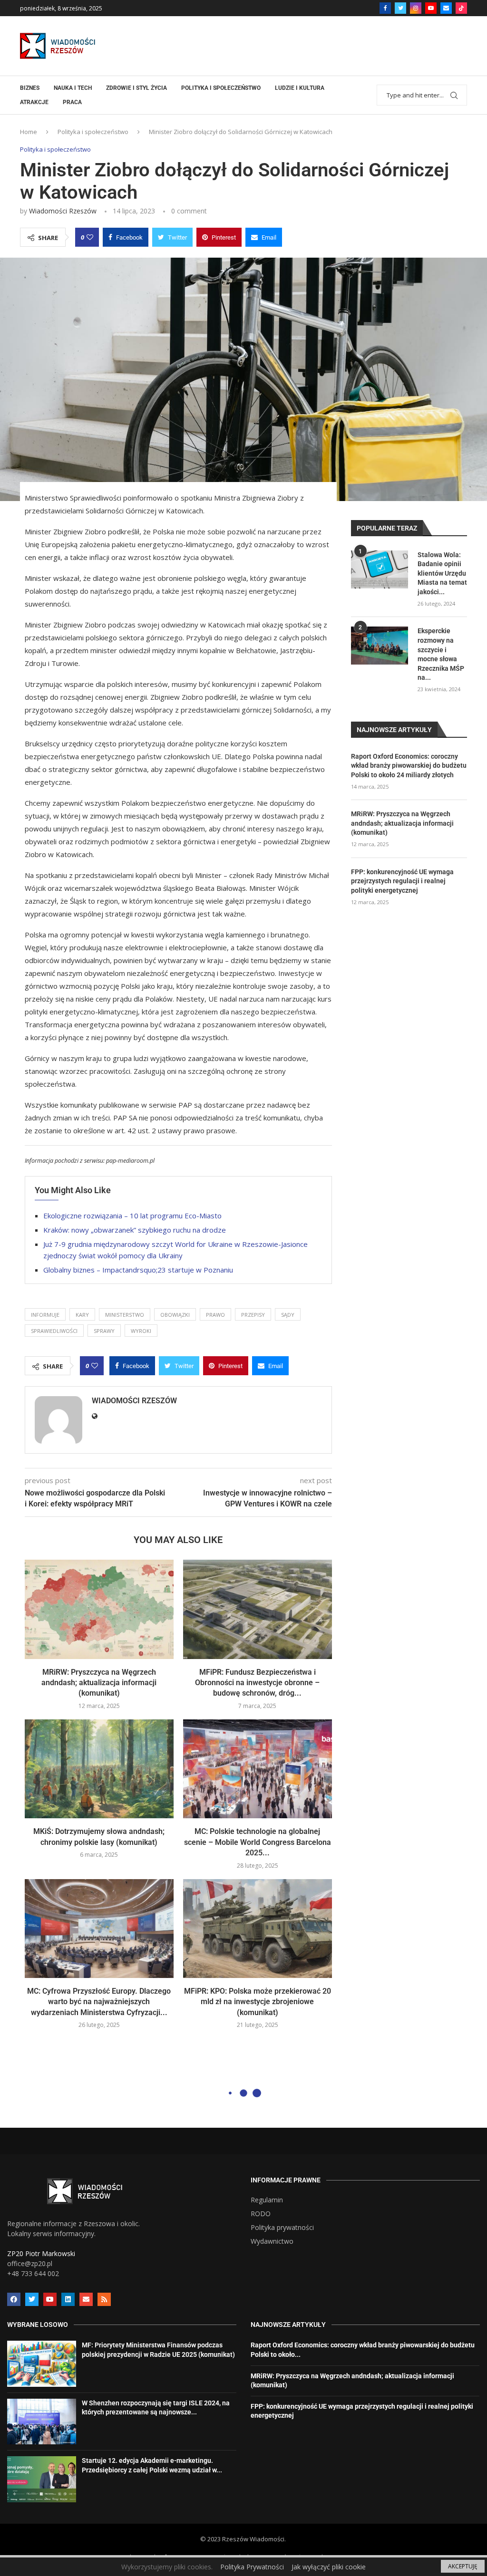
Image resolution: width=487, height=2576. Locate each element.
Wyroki (141, 1331)
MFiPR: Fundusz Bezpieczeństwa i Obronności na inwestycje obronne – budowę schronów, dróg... (257, 1683)
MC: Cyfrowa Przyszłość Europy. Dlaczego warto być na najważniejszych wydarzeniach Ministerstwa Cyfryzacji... (99, 2002)
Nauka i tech (73, 88)
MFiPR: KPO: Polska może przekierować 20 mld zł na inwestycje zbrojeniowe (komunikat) (258, 2002)
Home (29, 132)
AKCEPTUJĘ (463, 2566)
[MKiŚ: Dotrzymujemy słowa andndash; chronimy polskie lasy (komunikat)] (99, 1769)
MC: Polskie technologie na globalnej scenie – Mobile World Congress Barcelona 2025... (258, 1842)
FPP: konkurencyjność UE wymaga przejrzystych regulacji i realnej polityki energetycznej (402, 881)
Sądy (288, 1315)
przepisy (253, 1315)
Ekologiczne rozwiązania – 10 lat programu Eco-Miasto (132, 1216)
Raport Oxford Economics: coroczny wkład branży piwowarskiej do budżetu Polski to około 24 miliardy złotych (409, 766)
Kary (82, 1315)
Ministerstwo (125, 1315)
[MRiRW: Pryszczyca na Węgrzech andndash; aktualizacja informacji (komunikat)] (99, 1609)
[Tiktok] (461, 8)
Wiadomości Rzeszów (63, 211)
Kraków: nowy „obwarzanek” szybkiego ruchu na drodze (135, 1230)
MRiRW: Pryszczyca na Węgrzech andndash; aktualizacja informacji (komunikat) (99, 1683)
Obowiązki (175, 1315)
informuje (45, 1315)
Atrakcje (34, 102)
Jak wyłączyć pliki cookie (329, 2567)
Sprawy (104, 1331)
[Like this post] (90, 237)
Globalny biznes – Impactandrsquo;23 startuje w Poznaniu (138, 1270)
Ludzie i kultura (300, 88)
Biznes (30, 88)
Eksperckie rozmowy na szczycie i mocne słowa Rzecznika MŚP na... (441, 654)
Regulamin (267, 2200)
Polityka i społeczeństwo (221, 88)
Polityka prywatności (282, 2228)
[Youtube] (431, 8)
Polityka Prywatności (252, 2567)
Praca (72, 102)
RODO (261, 2214)
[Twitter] (400, 8)
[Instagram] (416, 8)
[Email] (446, 8)
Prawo (215, 1315)
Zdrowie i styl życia (136, 88)
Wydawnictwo (272, 2241)
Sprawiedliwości (54, 1331)
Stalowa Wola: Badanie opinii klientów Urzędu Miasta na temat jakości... (442, 573)
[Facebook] (385, 8)
